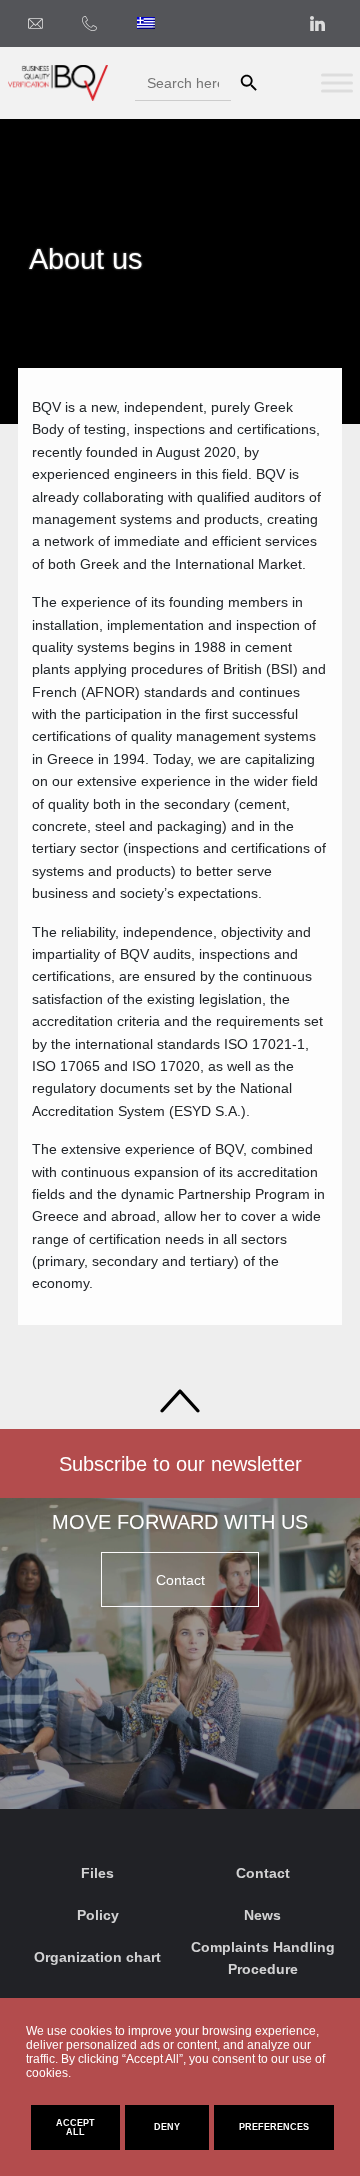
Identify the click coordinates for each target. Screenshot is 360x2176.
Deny (167, 2127)
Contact (263, 1873)
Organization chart (97, 1957)
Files (97, 1873)
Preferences (274, 2127)
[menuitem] (146, 23)
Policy (98, 1915)
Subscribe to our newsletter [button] (180, 1464)
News (262, 1915)
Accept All (75, 2127)
